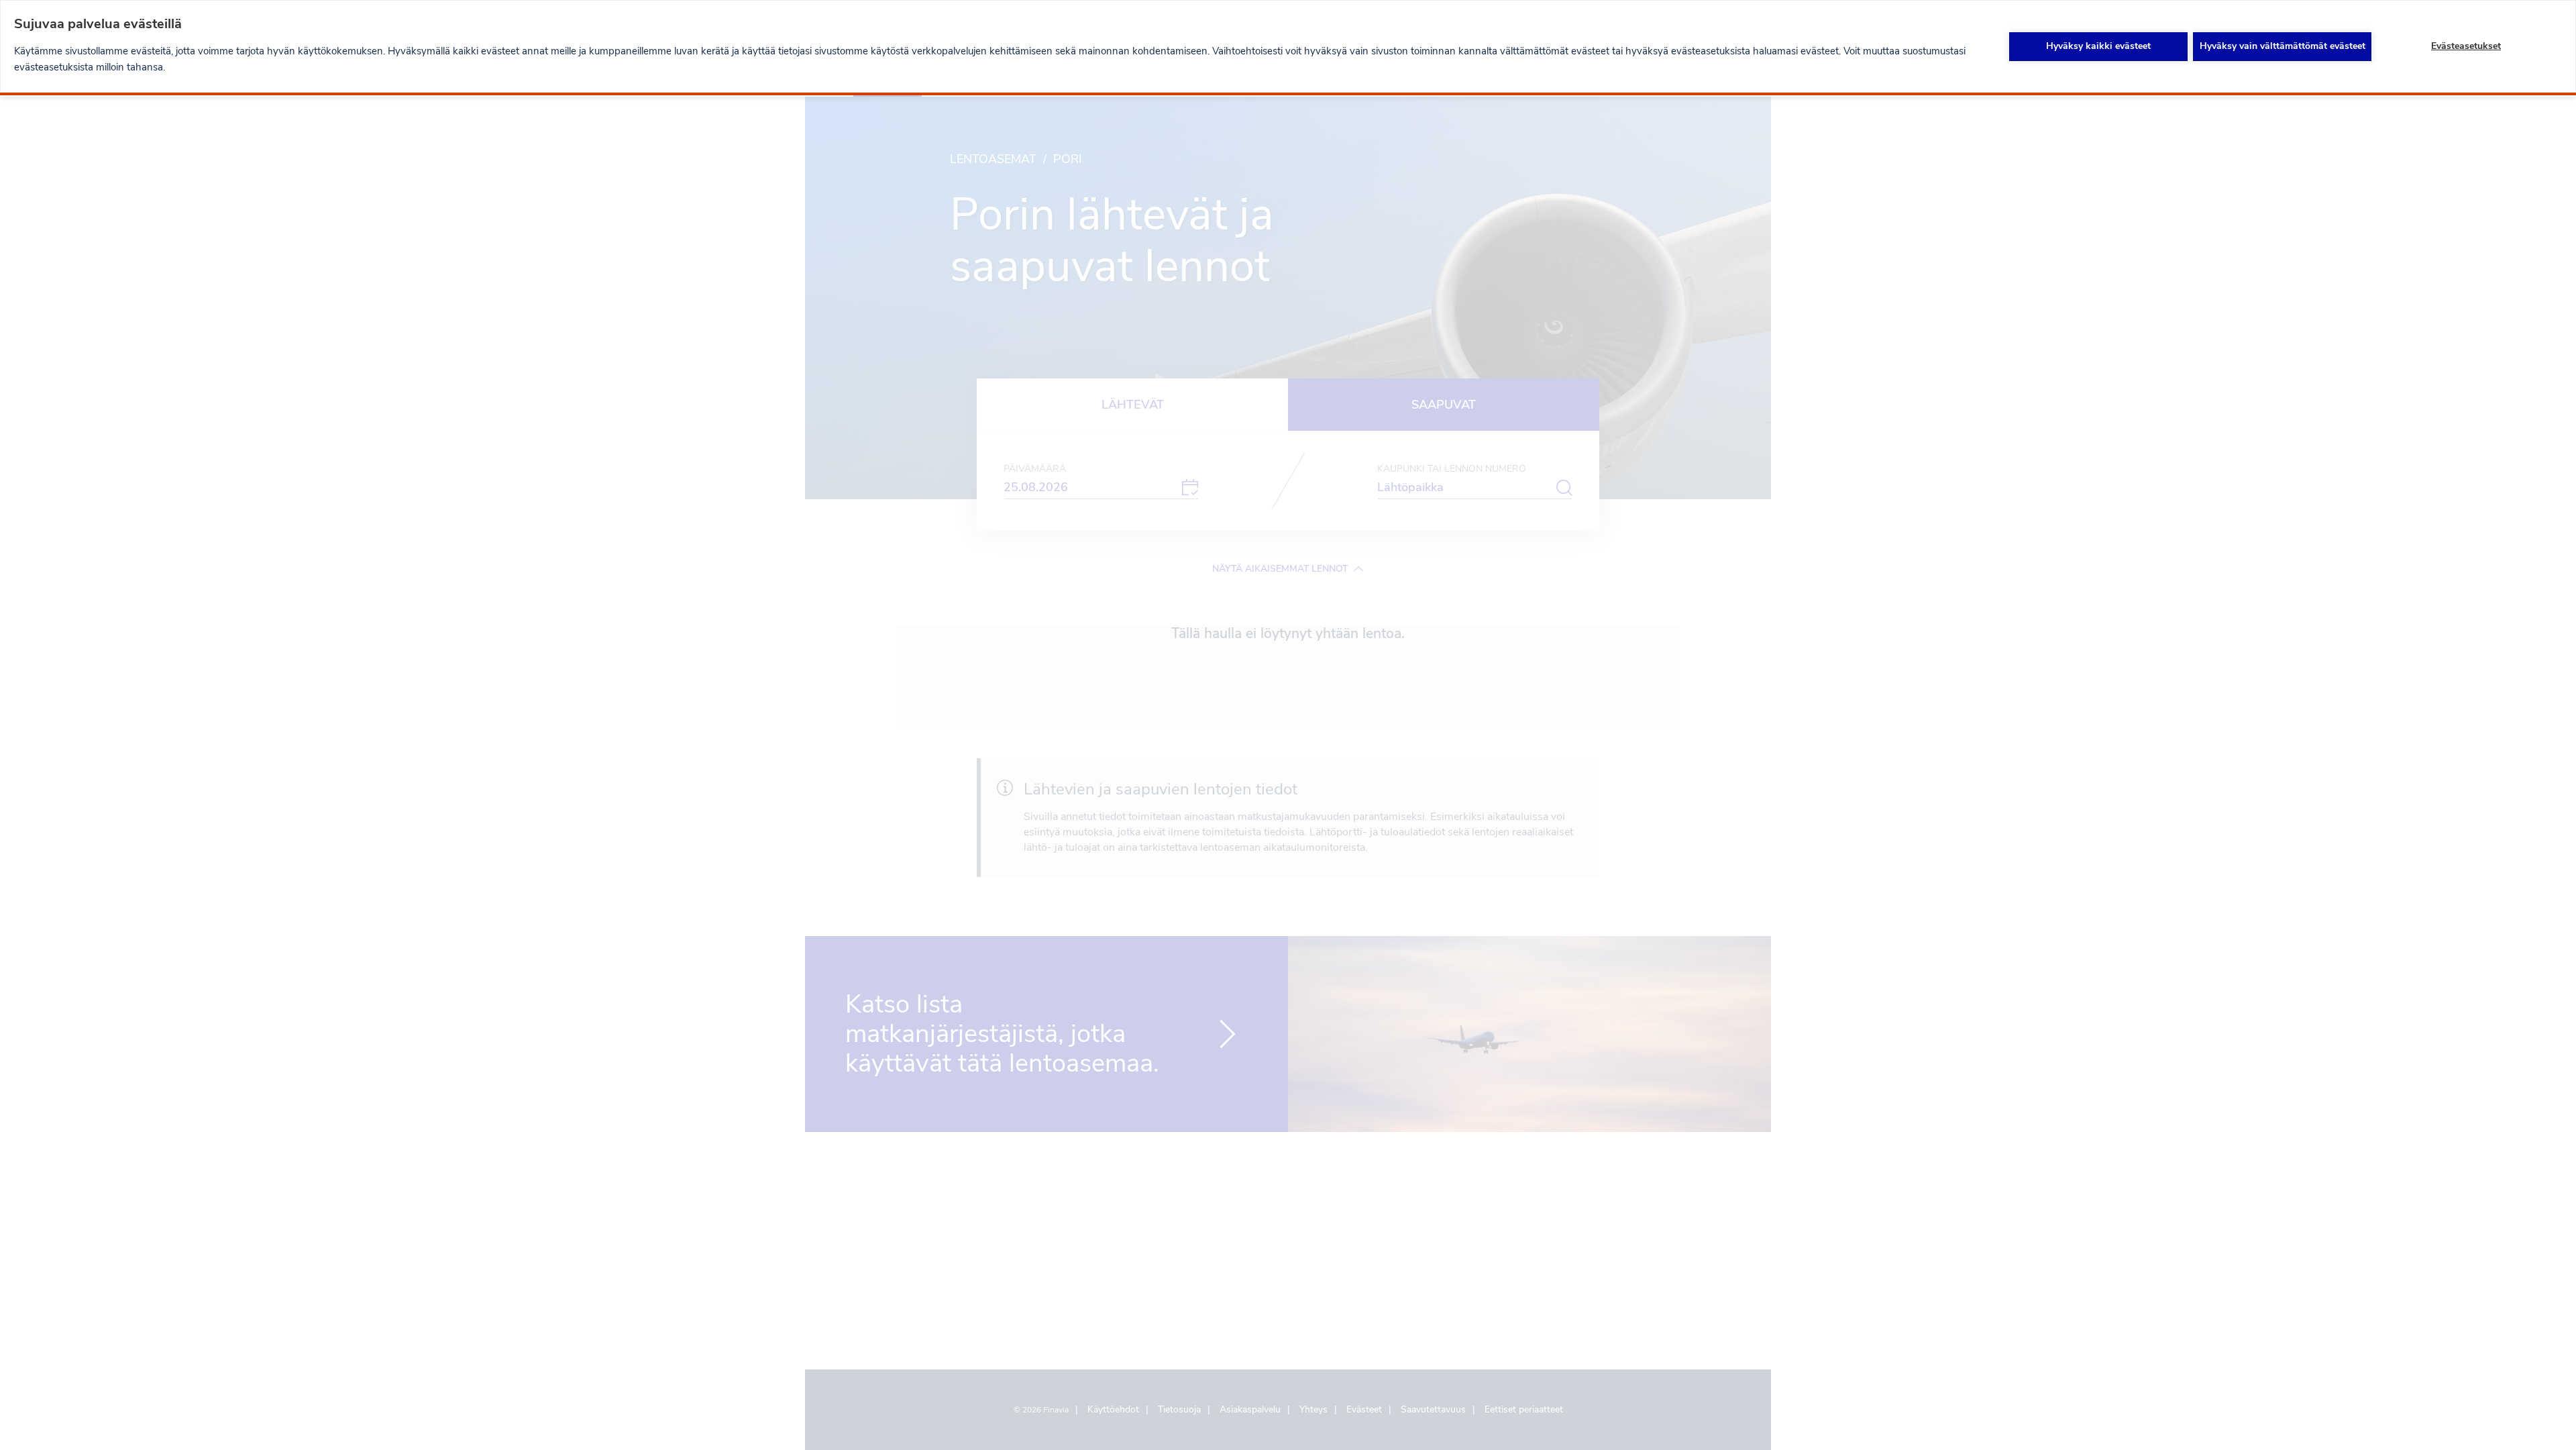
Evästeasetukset (2466, 46)
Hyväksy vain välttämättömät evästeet (2283, 46)
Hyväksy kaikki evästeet (2098, 46)
